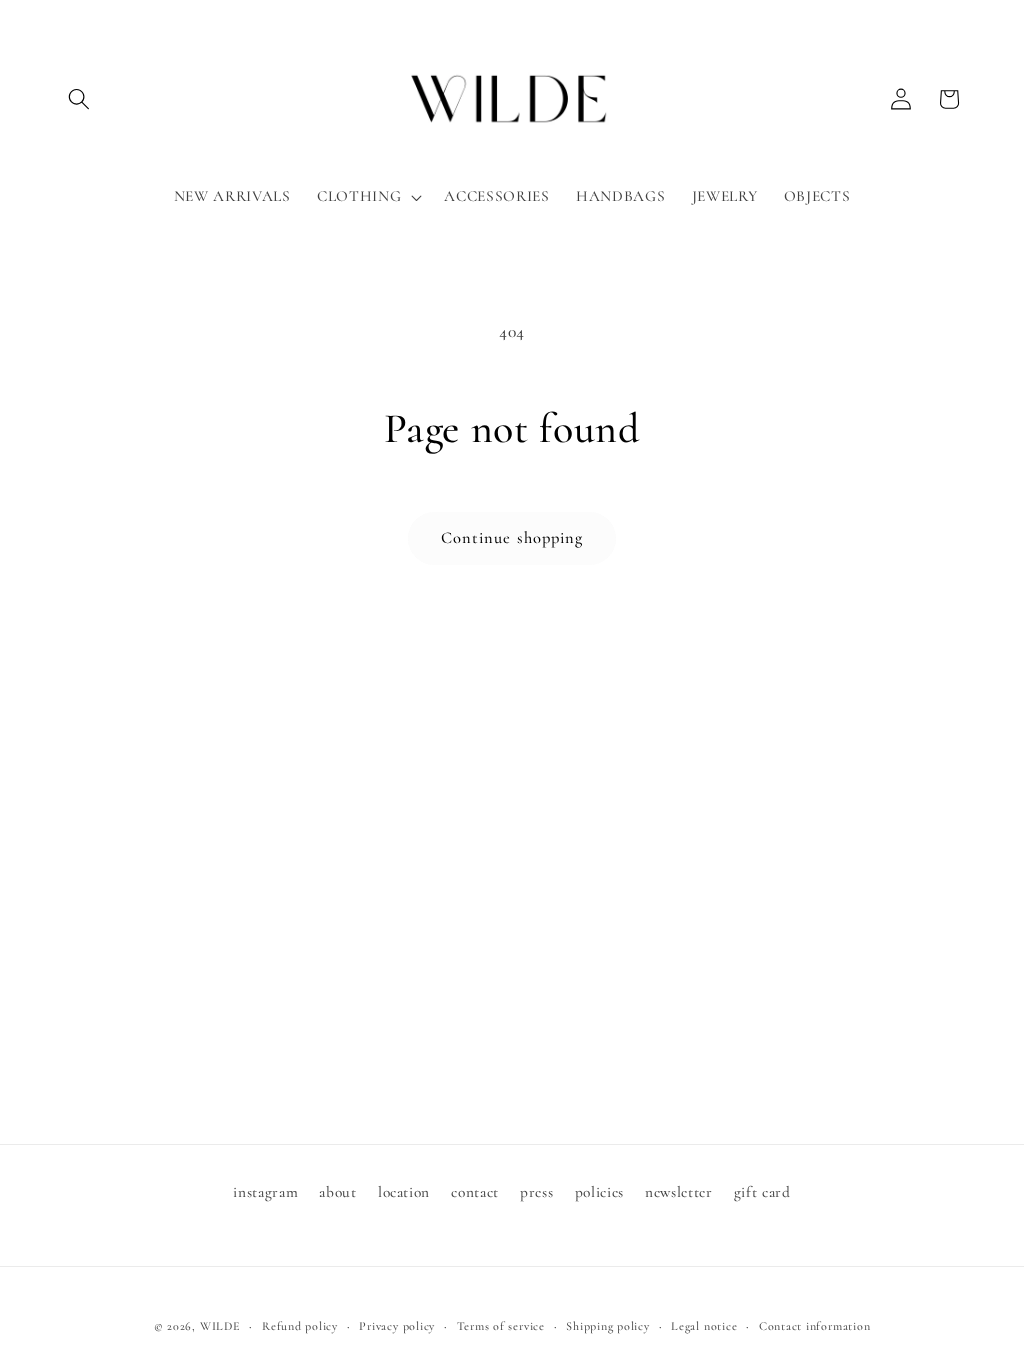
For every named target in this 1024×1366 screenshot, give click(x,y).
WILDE (220, 1326)
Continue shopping (512, 538)
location (404, 1192)
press (536, 1192)
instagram (265, 1192)
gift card (762, 1192)
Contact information (815, 1326)
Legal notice (704, 1326)
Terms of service (501, 1326)
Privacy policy (397, 1326)
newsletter (679, 1192)
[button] (79, 99)
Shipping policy (608, 1326)
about (337, 1192)
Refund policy (300, 1326)
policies (599, 1192)
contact (475, 1192)
